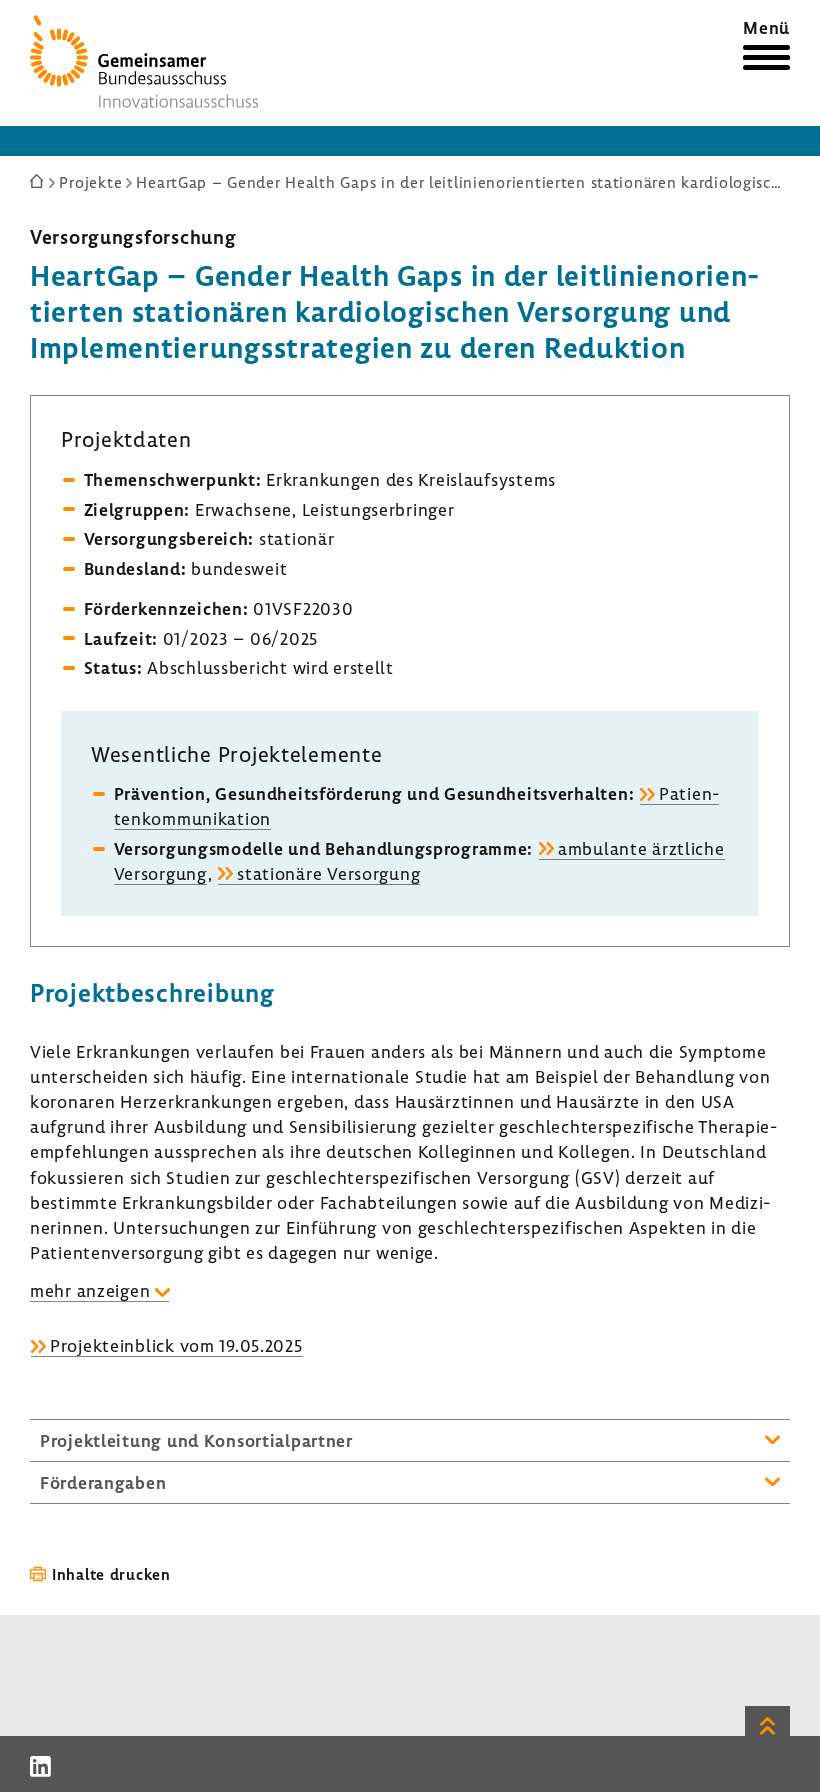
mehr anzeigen (90, 1290)
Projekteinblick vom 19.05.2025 (176, 1345)
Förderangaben (103, 1482)
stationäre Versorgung (328, 873)
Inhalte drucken (111, 1574)
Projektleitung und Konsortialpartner (196, 1440)
